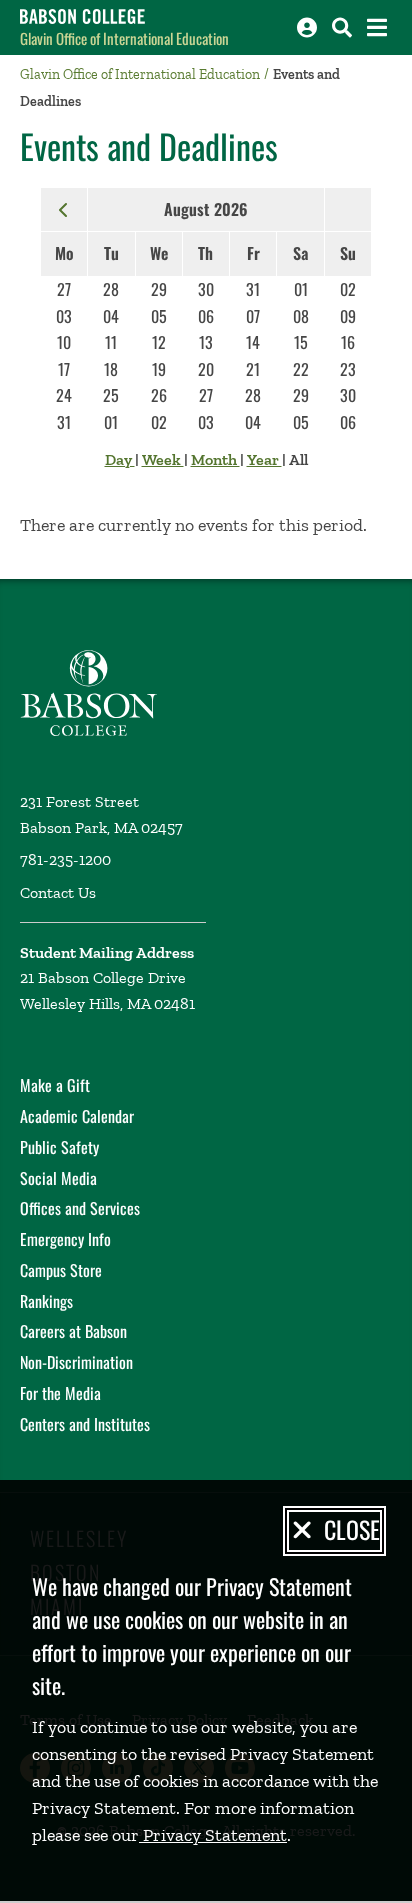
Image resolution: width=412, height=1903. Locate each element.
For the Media (60, 1393)
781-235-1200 (65, 859)
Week (163, 459)
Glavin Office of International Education (124, 38)
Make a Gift (55, 1085)
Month (215, 459)
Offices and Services (80, 1208)
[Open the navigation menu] (377, 27)
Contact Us (58, 892)
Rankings (46, 1301)
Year (264, 459)
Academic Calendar (77, 1116)
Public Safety (59, 1147)
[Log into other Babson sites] (307, 27)
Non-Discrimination (76, 1362)
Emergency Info (65, 1239)
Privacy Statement (213, 1835)
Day (120, 459)
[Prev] (64, 209)
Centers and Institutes (85, 1424)
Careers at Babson (73, 1331)
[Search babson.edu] (342, 27)
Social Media (58, 1178)
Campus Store (61, 1270)
